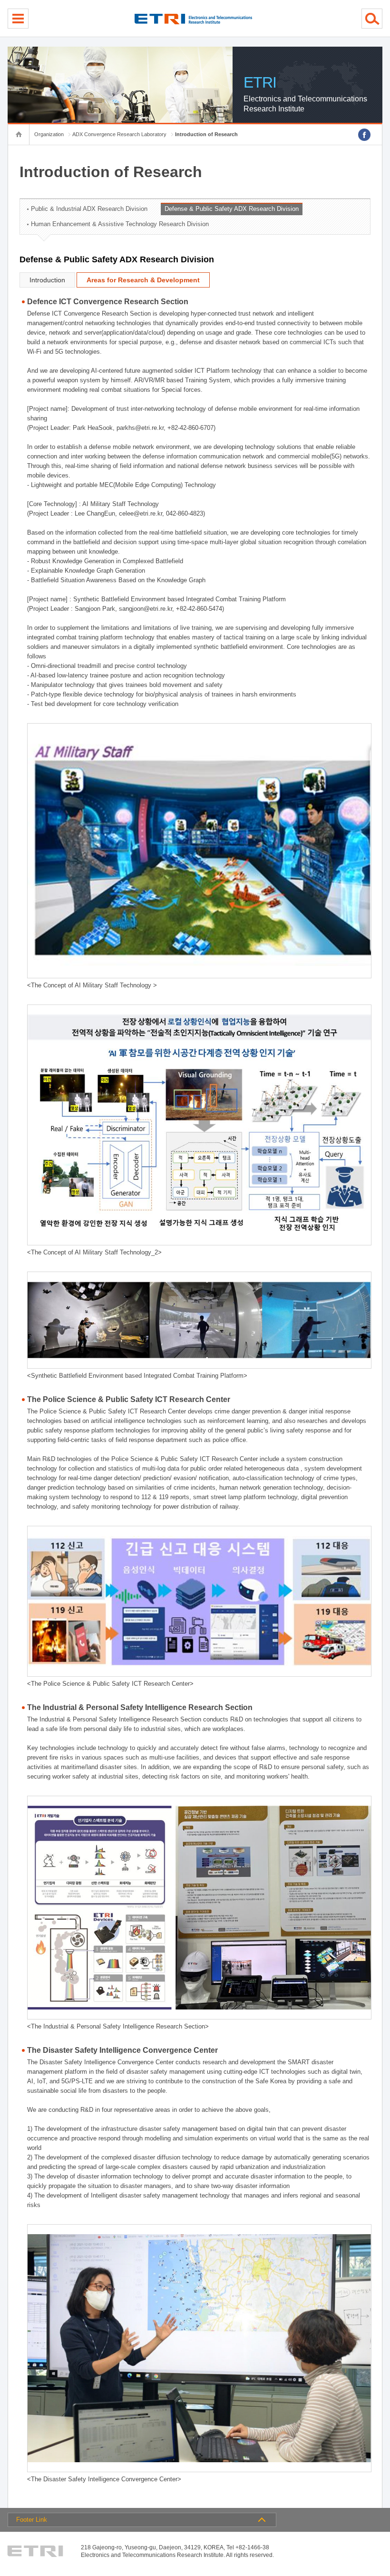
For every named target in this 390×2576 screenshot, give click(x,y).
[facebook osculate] (364, 135)
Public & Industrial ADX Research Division (89, 209)
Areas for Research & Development (143, 280)
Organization (49, 134)
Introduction (47, 280)
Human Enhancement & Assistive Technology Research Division (120, 224)
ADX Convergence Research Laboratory (119, 134)
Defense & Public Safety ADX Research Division (232, 209)
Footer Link (32, 2520)
